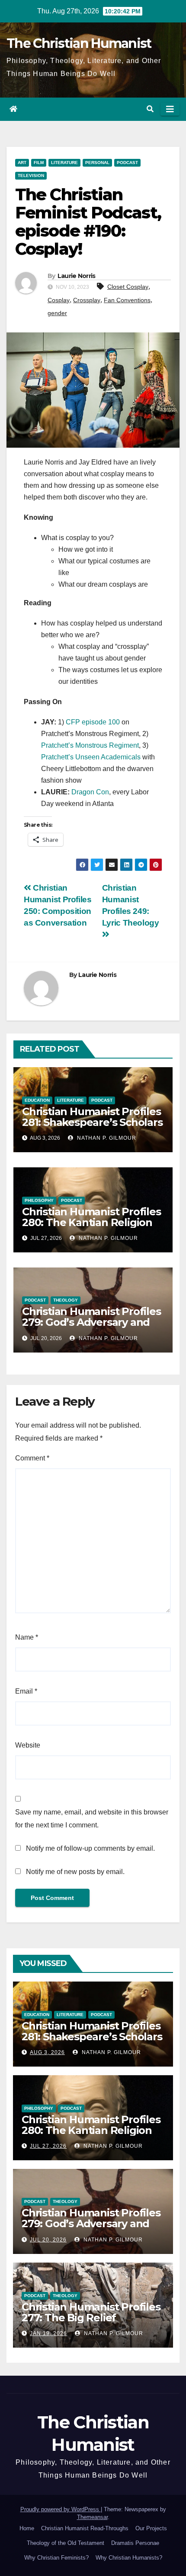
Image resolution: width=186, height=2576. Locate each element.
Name (27, 1637)
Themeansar (92, 2517)
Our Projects (151, 2528)
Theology (66, 1300)
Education (37, 1100)
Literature (64, 163)
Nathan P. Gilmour (106, 1138)
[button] (150, 109)
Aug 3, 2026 (47, 2052)
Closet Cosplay (128, 287)
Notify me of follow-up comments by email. (90, 1848)
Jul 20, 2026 (48, 2240)
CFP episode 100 (93, 722)
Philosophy (39, 1200)
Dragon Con (90, 792)
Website (28, 1745)
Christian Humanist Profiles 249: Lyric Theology (131, 905)
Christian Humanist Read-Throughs (85, 2528)
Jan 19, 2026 (48, 2333)
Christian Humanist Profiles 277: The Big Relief (91, 2312)
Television (31, 175)
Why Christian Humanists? (129, 2558)
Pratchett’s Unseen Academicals (91, 757)
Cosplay (59, 300)
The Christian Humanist (79, 43)
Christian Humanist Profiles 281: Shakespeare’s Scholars (92, 1117)
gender (57, 313)
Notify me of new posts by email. (75, 1872)
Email (26, 1691)
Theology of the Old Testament (66, 2543)
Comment (32, 1458)
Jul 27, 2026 (48, 2146)
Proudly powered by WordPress (61, 2509)
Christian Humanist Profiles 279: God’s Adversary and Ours (91, 1322)
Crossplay (87, 300)
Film (39, 163)
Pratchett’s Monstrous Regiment (90, 745)
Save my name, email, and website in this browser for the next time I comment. (92, 1819)
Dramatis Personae (135, 2543)
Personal (97, 163)
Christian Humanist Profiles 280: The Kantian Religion (91, 1217)
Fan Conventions (127, 300)
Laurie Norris (77, 276)
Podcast (127, 163)
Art (22, 163)
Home (27, 2528)
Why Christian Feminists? (56, 2558)
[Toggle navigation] (170, 109)
